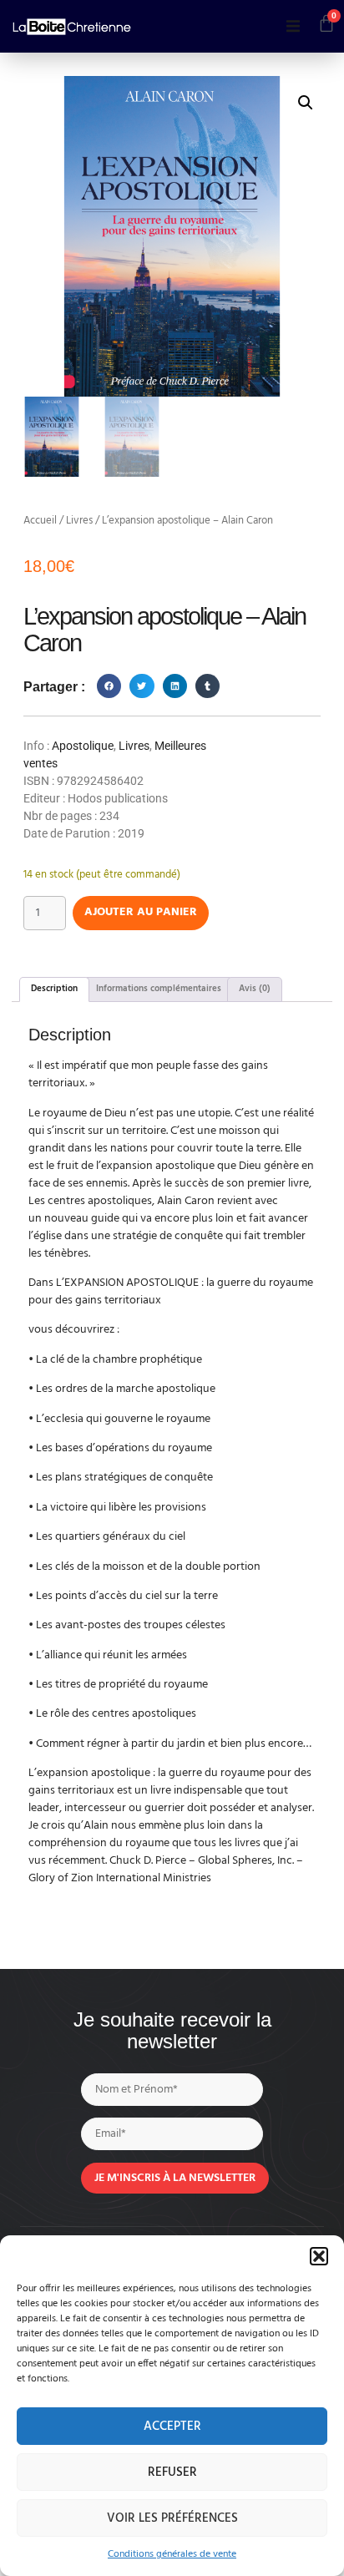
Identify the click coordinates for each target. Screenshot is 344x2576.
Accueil (40, 521)
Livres (79, 521)
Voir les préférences (172, 2518)
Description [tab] (54, 989)
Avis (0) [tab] (255, 989)
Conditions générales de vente (172, 2554)
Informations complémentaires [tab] (159, 989)
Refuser (172, 2472)
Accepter (172, 2427)
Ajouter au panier (141, 912)
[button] (319, 2256)
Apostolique (83, 746)
